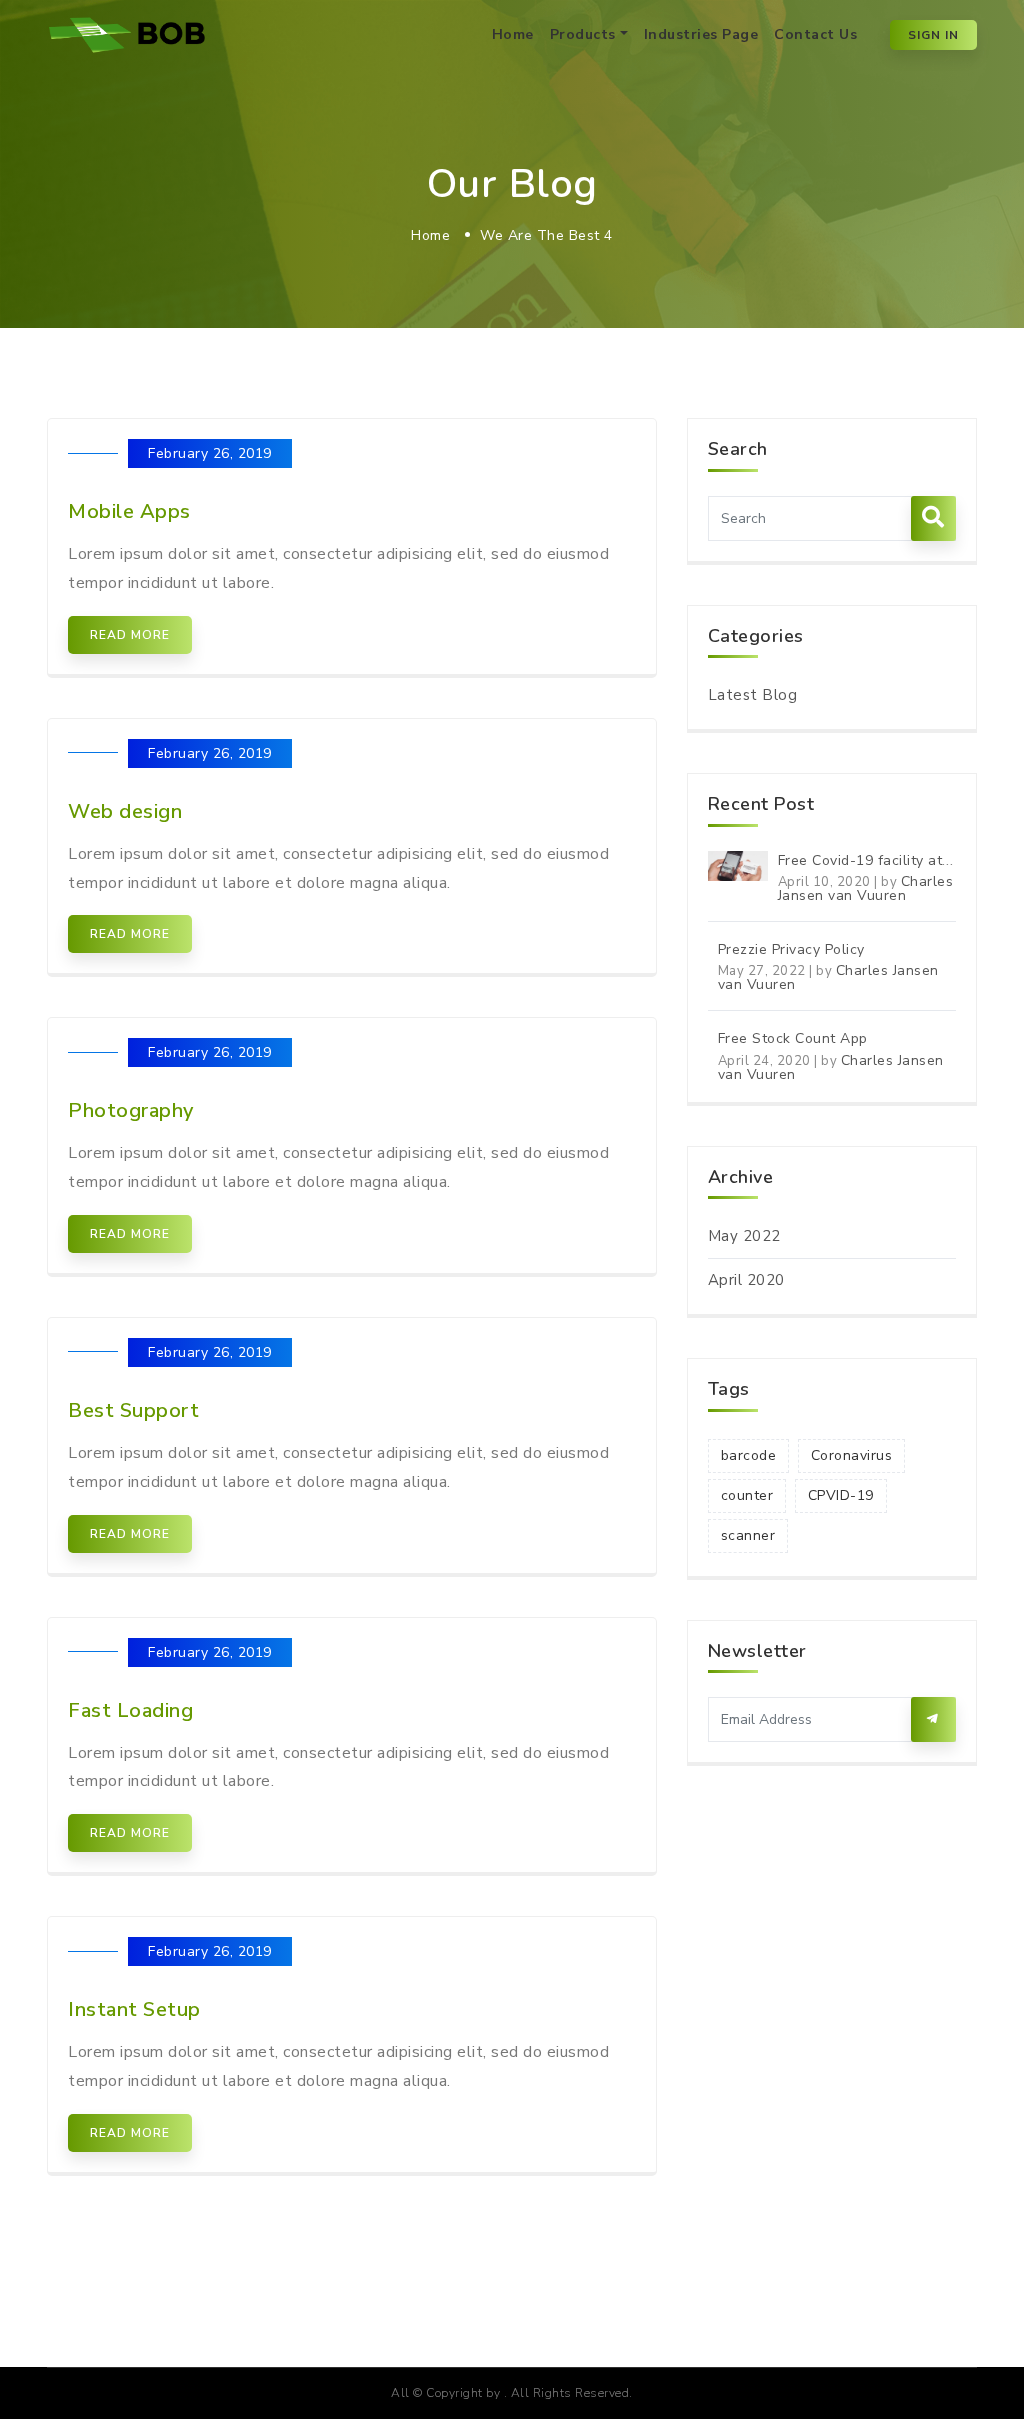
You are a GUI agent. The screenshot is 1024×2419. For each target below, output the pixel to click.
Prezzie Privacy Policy (791, 949)
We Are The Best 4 (546, 235)
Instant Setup (134, 2009)
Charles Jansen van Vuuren (866, 888)
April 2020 (746, 1280)
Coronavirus (852, 1455)
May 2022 (744, 1236)
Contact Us (815, 34)
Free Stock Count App (793, 1038)
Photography (131, 1110)
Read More (130, 635)
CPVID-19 (841, 1495)
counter (747, 1495)
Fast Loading (130, 1710)
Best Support (133, 1410)
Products (583, 34)
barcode (749, 1455)
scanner (748, 1535)
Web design (125, 811)
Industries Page (701, 34)
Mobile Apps (129, 511)
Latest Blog (753, 695)
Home (513, 34)
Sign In (933, 35)
